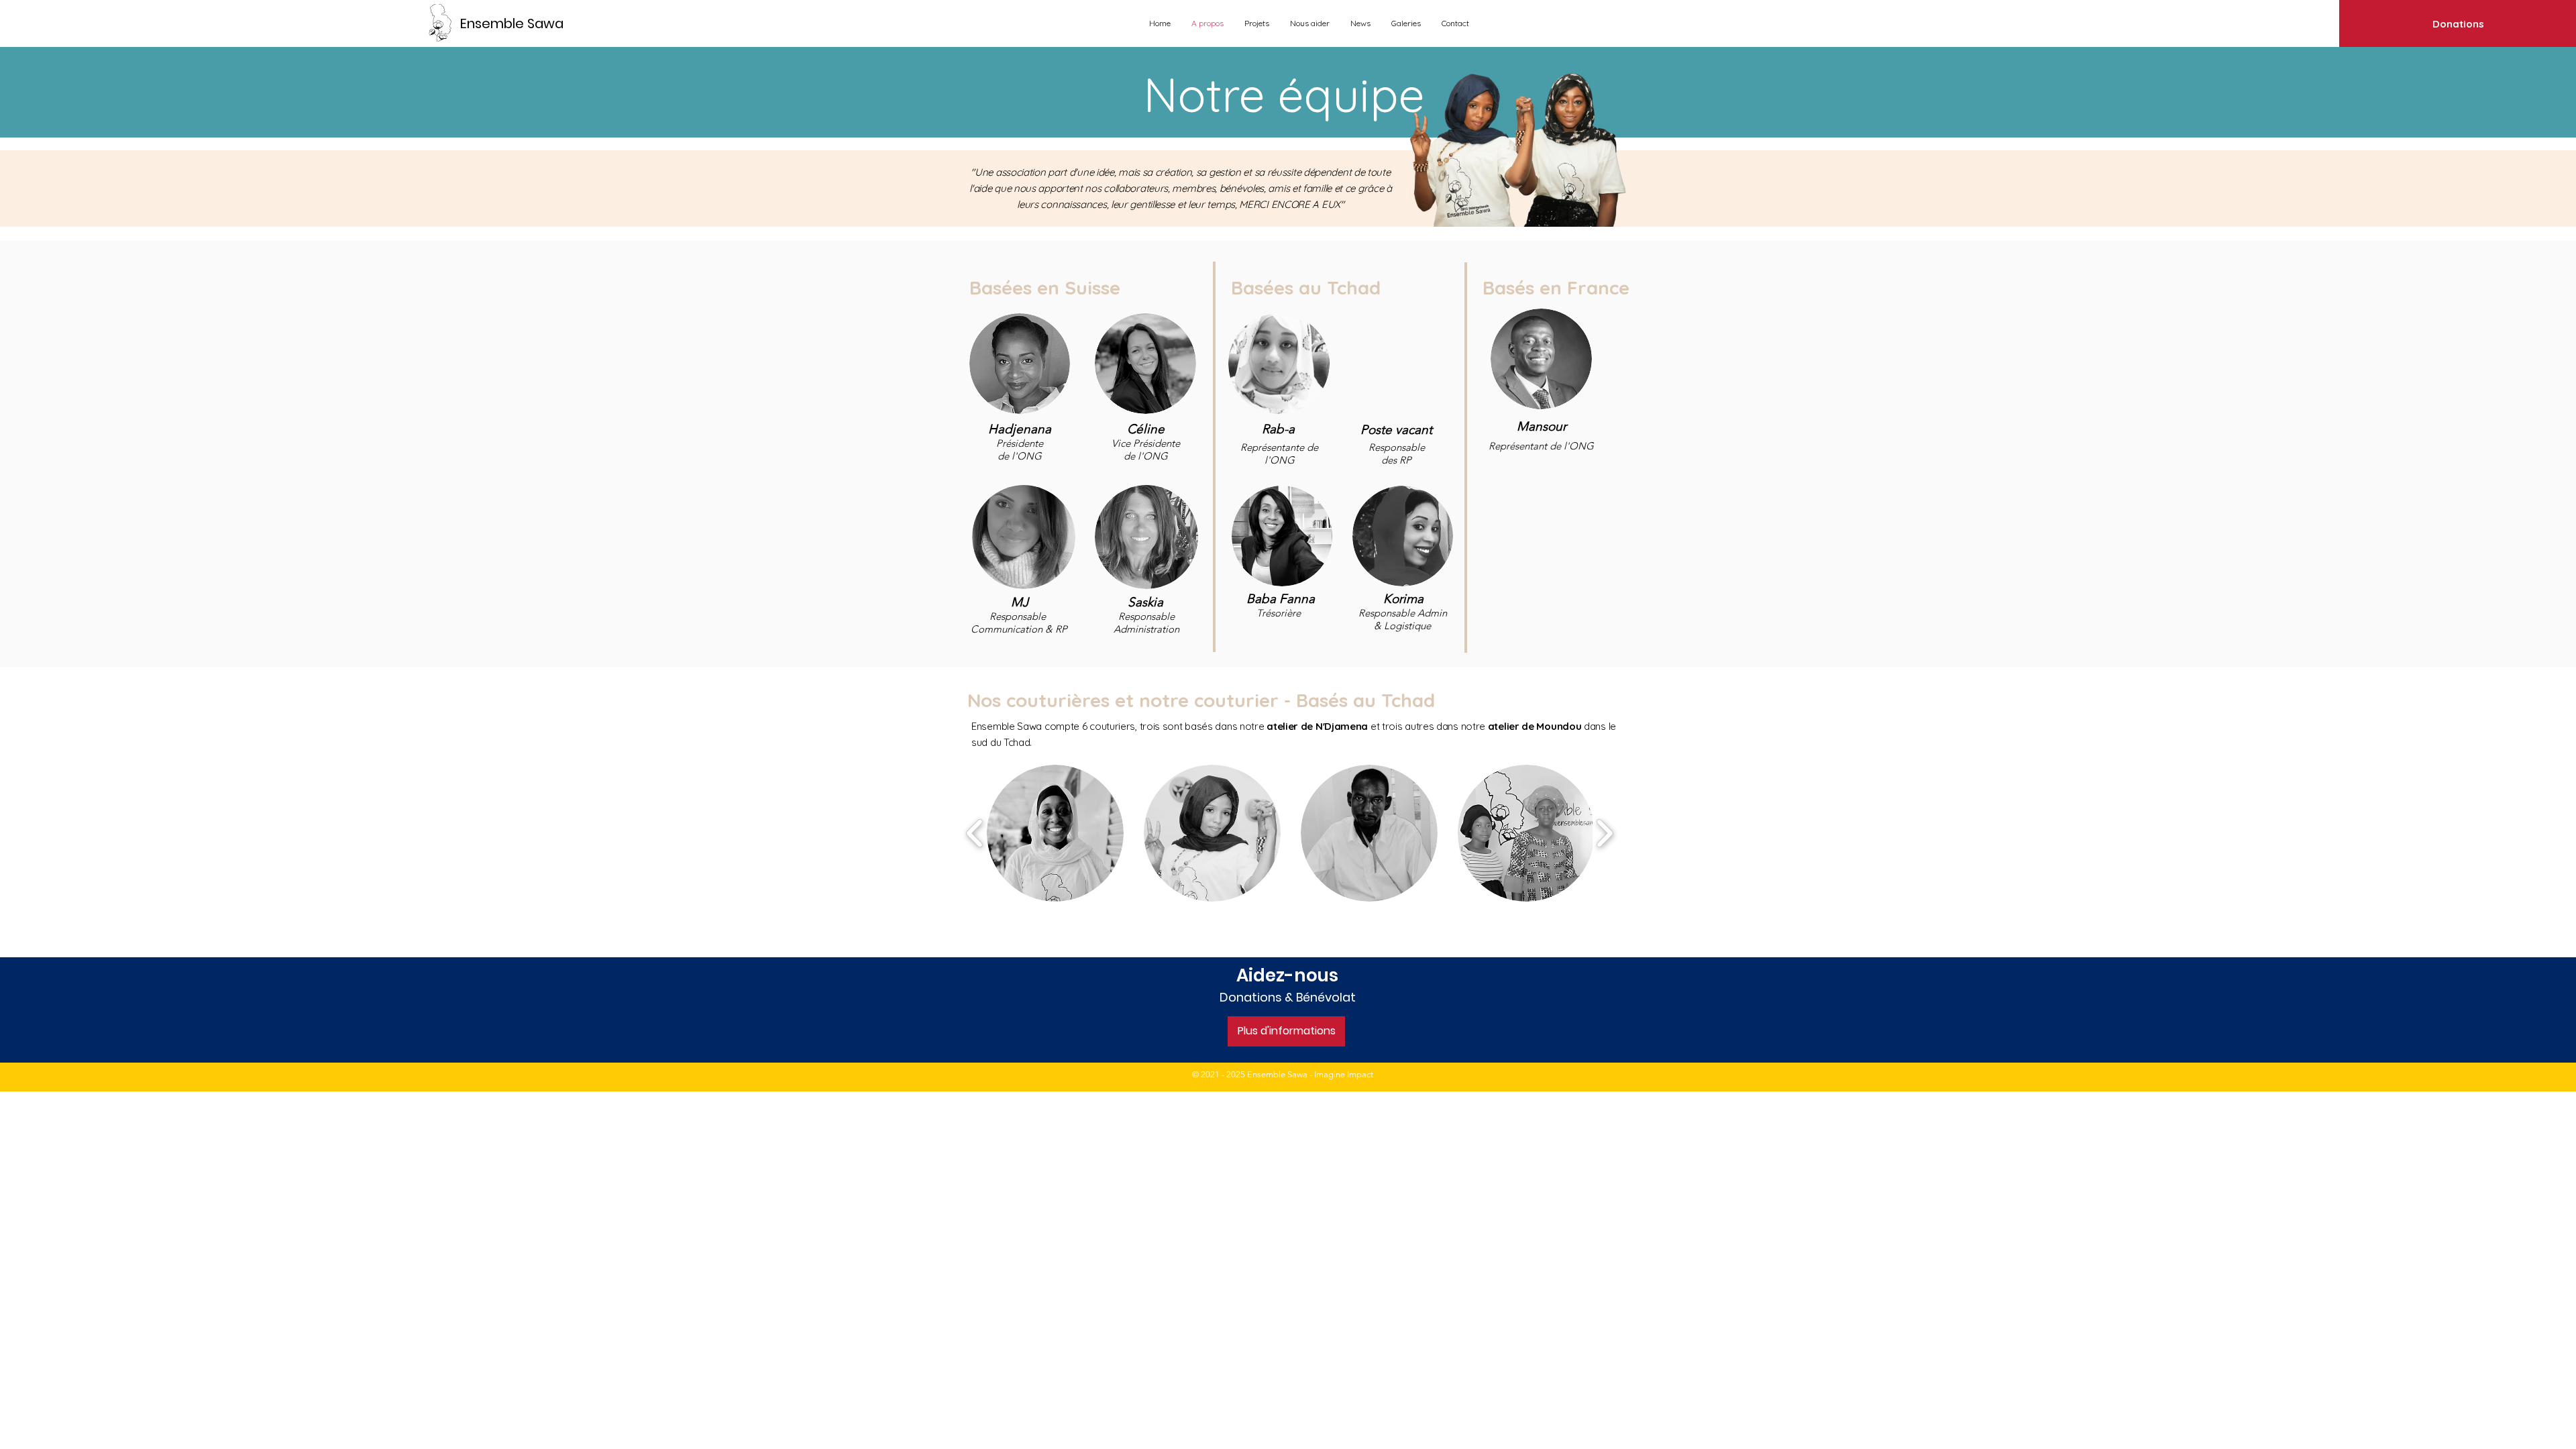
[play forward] (1604, 833)
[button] (1055, 833)
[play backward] (975, 833)
